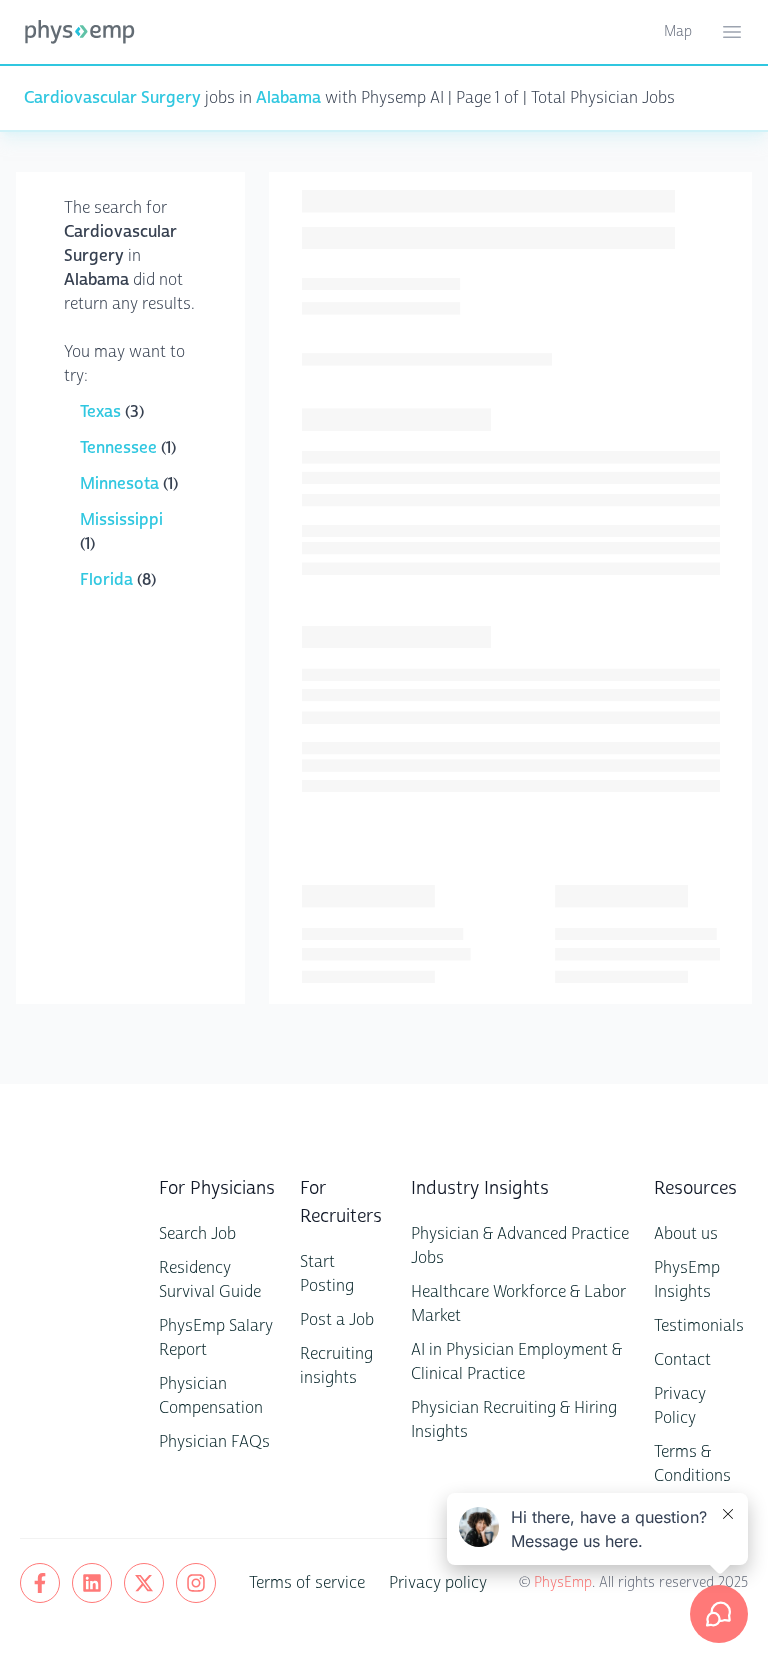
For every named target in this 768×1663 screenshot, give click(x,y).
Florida (108, 579)
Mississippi (121, 519)
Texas (102, 411)
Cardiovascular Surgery (112, 97)
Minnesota (121, 483)
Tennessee (120, 447)
